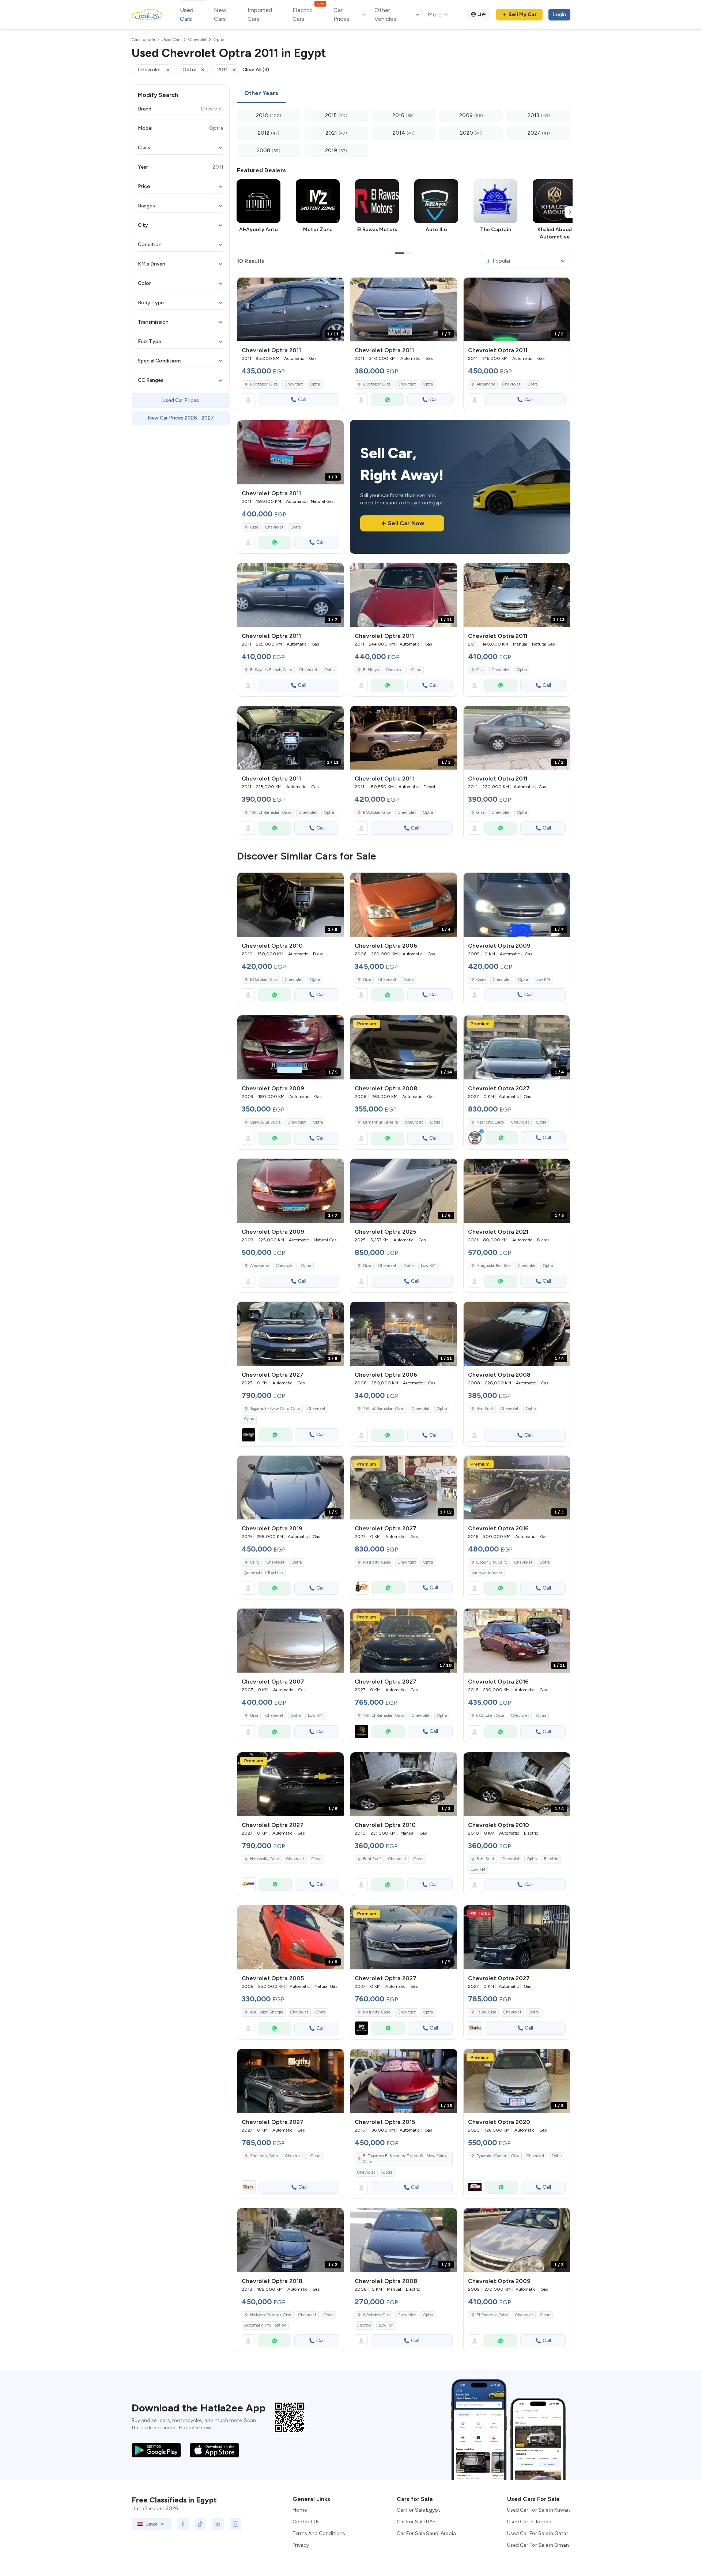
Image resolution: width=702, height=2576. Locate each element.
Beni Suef (372, 1859)
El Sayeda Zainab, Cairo (271, 670)
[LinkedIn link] (218, 2524)
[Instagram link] (235, 2524)
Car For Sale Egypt (418, 2510)
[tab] (261, 94)
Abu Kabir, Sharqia (267, 2012)
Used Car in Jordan (529, 2522)
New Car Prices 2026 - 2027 (181, 418)
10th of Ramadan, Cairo (271, 813)
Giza (254, 527)
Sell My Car (523, 14)
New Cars (220, 14)
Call (302, 400)
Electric (551, 1859)
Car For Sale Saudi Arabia (426, 2533)
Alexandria (486, 384)
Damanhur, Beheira (380, 1122)
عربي (482, 13)
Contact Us (306, 2522)
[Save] (335, 286)
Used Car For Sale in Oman (538, 2545)
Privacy (301, 2545)
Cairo (481, 980)
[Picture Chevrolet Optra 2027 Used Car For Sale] (517, 1937)
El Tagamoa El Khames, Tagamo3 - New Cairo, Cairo (405, 2159)
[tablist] (404, 94)
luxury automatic (486, 1573)
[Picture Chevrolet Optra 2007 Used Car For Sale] (290, 1641)
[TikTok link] (200, 2524)
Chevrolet (294, 384)
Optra (315, 384)
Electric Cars (308, 14)
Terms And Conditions (319, 2533)
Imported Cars (260, 14)
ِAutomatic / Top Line (264, 1573)
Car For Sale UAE (416, 2522)
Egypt (151, 2524)
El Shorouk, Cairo (492, 2315)
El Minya (371, 670)
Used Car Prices (181, 400)
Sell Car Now (406, 523)
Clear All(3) (256, 70)
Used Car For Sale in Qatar (538, 2533)
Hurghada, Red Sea (493, 1266)
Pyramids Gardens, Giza (498, 2156)
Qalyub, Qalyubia (265, 1122)
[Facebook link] (183, 2524)
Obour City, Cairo (492, 1562)
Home (300, 2510)
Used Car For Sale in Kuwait (539, 2510)
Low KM (543, 980)
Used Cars (187, 14)
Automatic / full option (265, 2325)
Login (559, 14)
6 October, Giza (264, 384)
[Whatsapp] (388, 400)
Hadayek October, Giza (271, 2315)
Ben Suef (485, 1409)
